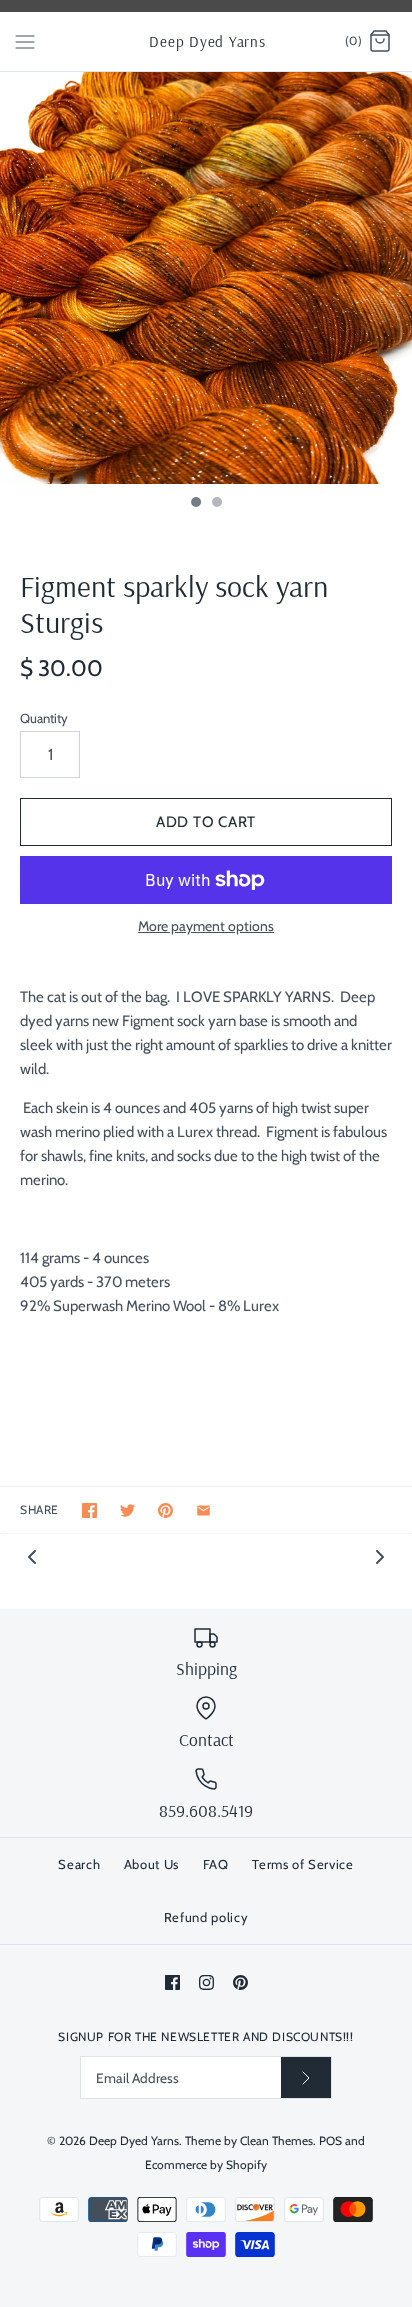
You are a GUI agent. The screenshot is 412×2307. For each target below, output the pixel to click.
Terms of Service (302, 1864)
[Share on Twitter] (127, 1510)
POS (330, 2140)
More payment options (206, 926)
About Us (151, 1864)
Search (79, 1864)
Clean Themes (276, 2140)
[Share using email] (203, 1510)
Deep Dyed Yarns (134, 2140)
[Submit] (306, 2077)
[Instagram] (206, 1982)
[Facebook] (172, 1982)
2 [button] (216, 504)
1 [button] (195, 504)
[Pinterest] (240, 1982)
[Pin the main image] (165, 1510)
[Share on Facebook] (89, 1510)
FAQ (216, 1864)
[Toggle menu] (25, 41)
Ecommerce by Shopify (206, 2164)
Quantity (44, 718)
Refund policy (206, 1917)
